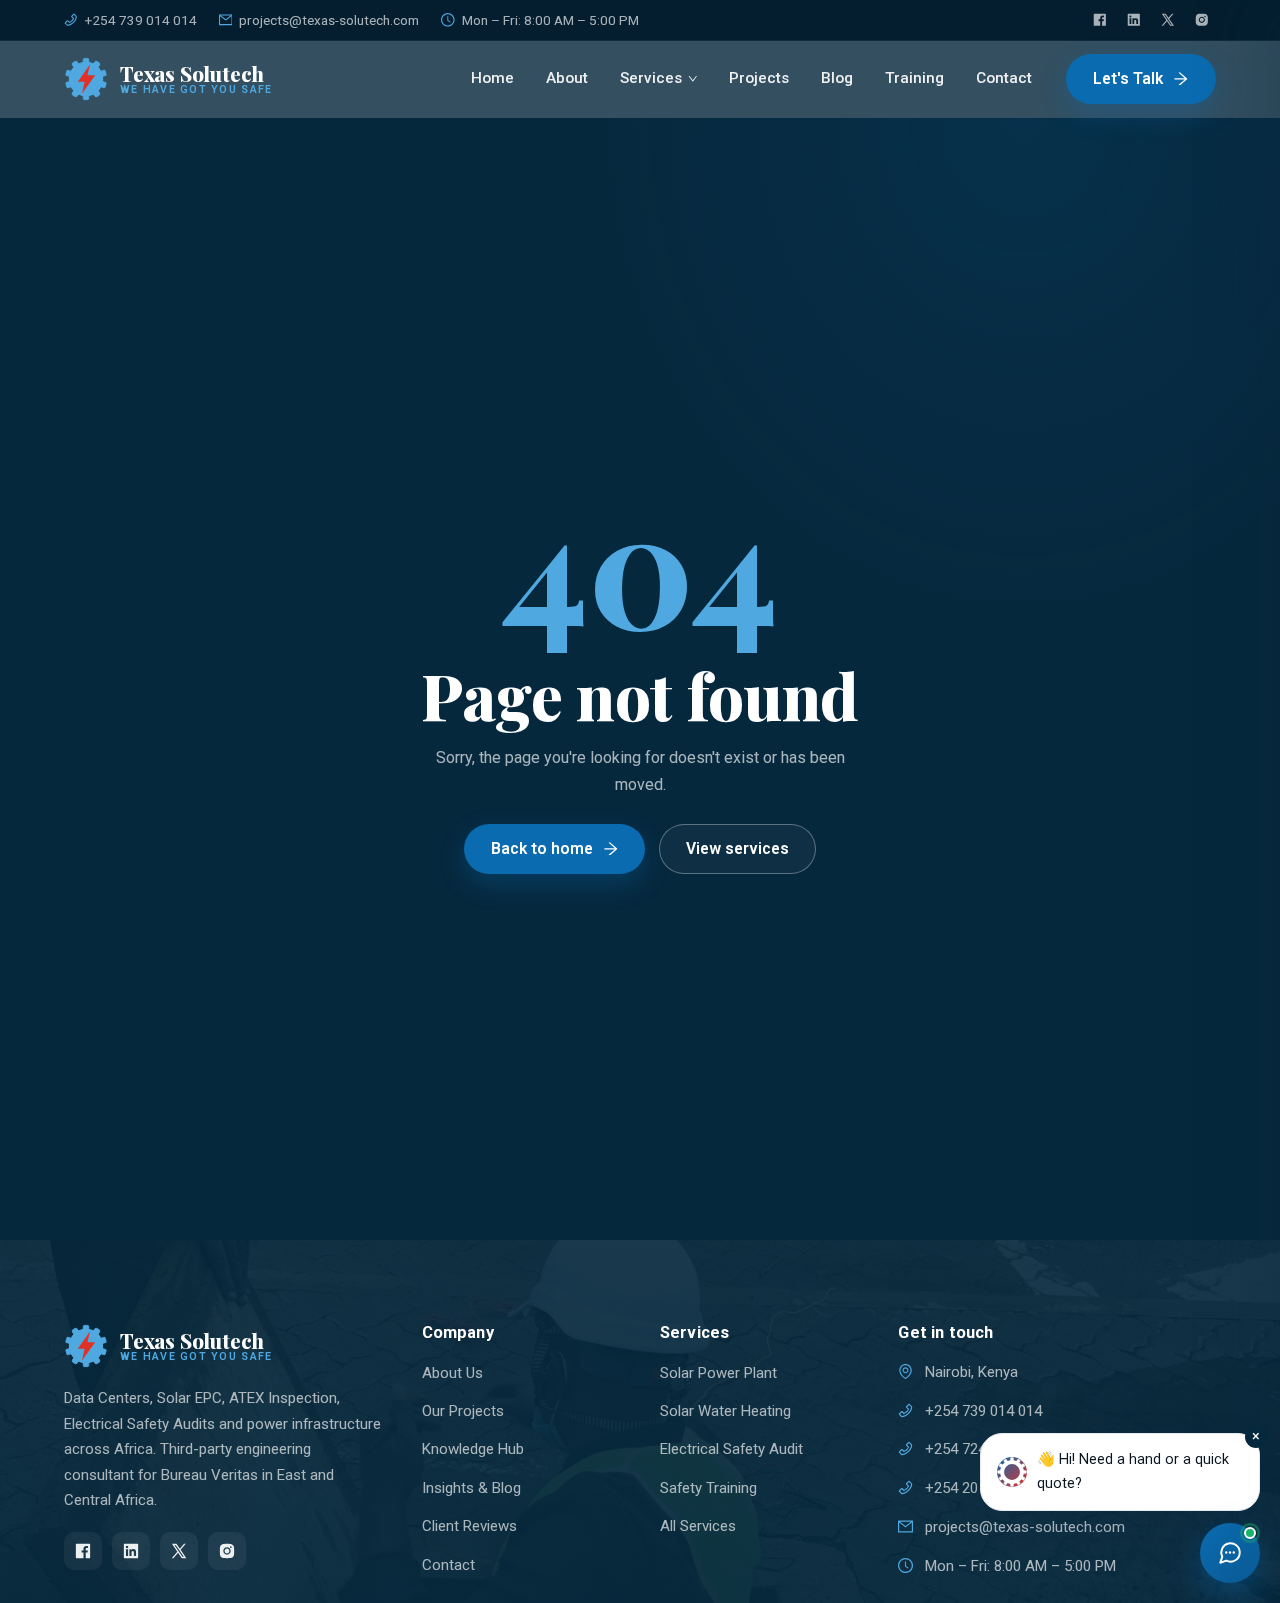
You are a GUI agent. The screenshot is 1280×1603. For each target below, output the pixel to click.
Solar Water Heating (725, 1411)
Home (492, 78)
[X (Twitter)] (1168, 20)
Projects (759, 78)
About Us (452, 1373)
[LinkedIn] (1134, 20)
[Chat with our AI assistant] (1230, 1553)
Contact (1004, 78)
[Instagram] (1202, 20)
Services (651, 78)
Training (914, 78)
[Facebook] (1100, 20)
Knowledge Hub (473, 1449)
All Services (698, 1526)
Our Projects (463, 1411)
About (567, 78)
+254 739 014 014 (141, 20)
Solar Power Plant (718, 1373)
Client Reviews (469, 1526)
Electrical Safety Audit (731, 1449)
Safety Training (708, 1488)
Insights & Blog (471, 1488)
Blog (837, 78)
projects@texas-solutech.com (329, 20)
